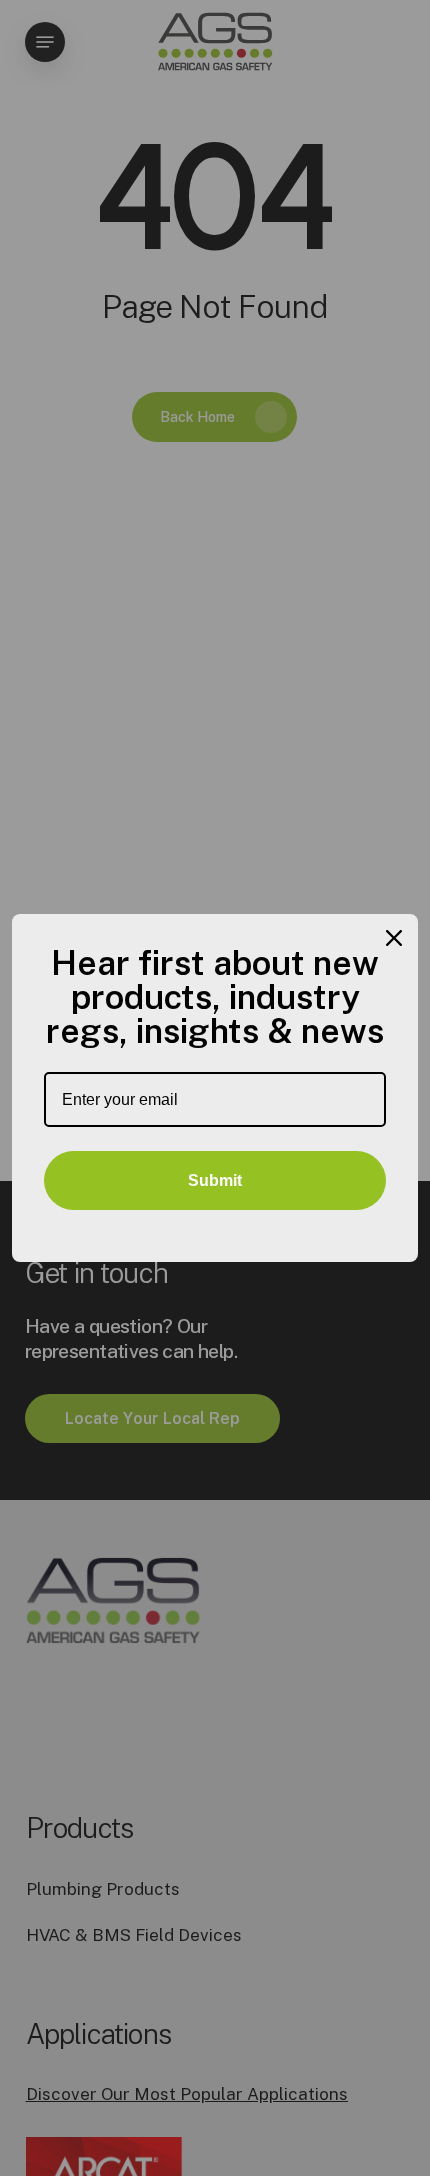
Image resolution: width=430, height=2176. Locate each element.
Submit (215, 1180)
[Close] (394, 938)
